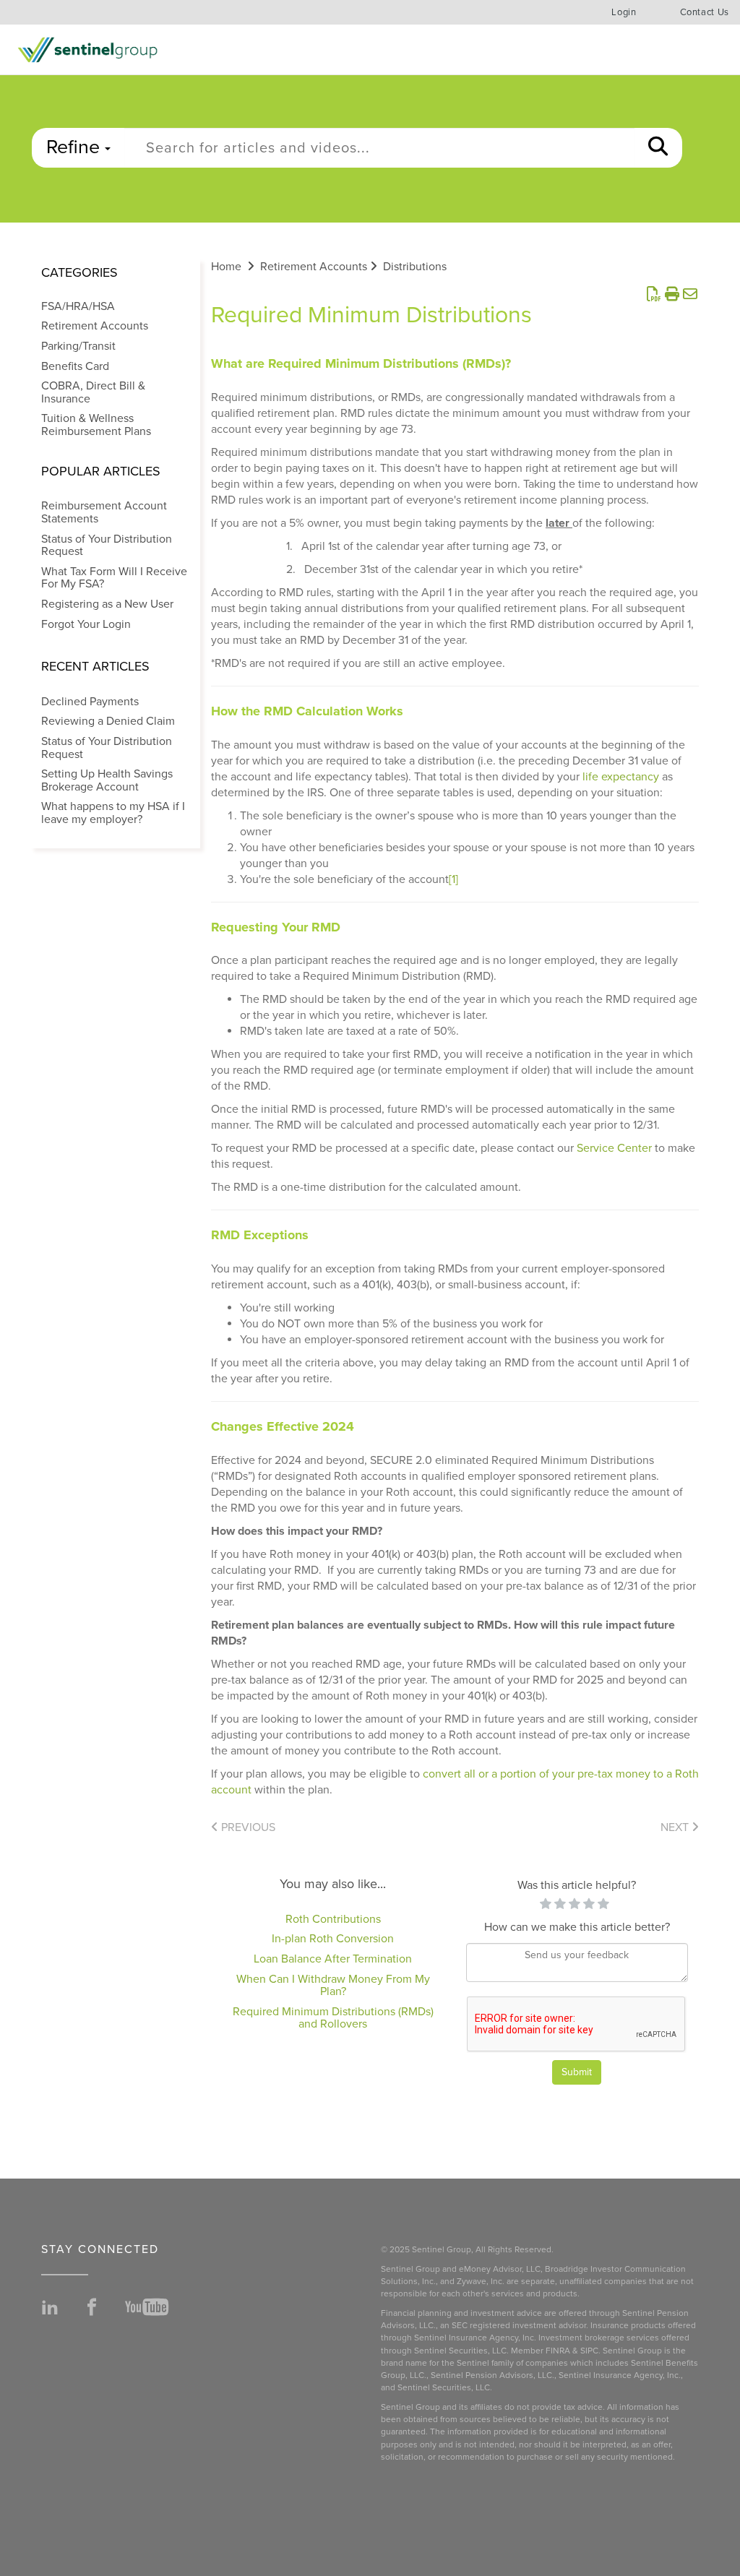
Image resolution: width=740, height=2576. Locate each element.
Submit (577, 2072)
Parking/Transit (78, 346)
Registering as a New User (107, 604)
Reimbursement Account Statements (104, 512)
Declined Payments (90, 702)
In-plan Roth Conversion (333, 1939)
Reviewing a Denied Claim (108, 721)
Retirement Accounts (95, 326)
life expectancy (621, 777)
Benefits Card (75, 366)
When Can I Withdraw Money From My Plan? (333, 1986)
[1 (453, 879)
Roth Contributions (333, 1919)
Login (624, 12)
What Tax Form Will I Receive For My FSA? (114, 578)
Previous (247, 1827)
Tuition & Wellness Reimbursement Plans (96, 425)
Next (676, 1827)
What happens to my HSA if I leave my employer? (113, 813)
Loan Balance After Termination (333, 1959)
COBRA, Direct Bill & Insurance (93, 392)
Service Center (614, 1148)
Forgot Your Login (86, 624)
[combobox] (379, 148)
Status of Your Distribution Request (107, 546)
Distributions (415, 267)
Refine (76, 147)
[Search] (658, 148)
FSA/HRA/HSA (78, 306)
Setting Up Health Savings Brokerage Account (107, 780)
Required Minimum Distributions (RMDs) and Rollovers (333, 2018)
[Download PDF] (654, 295)
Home (226, 267)
